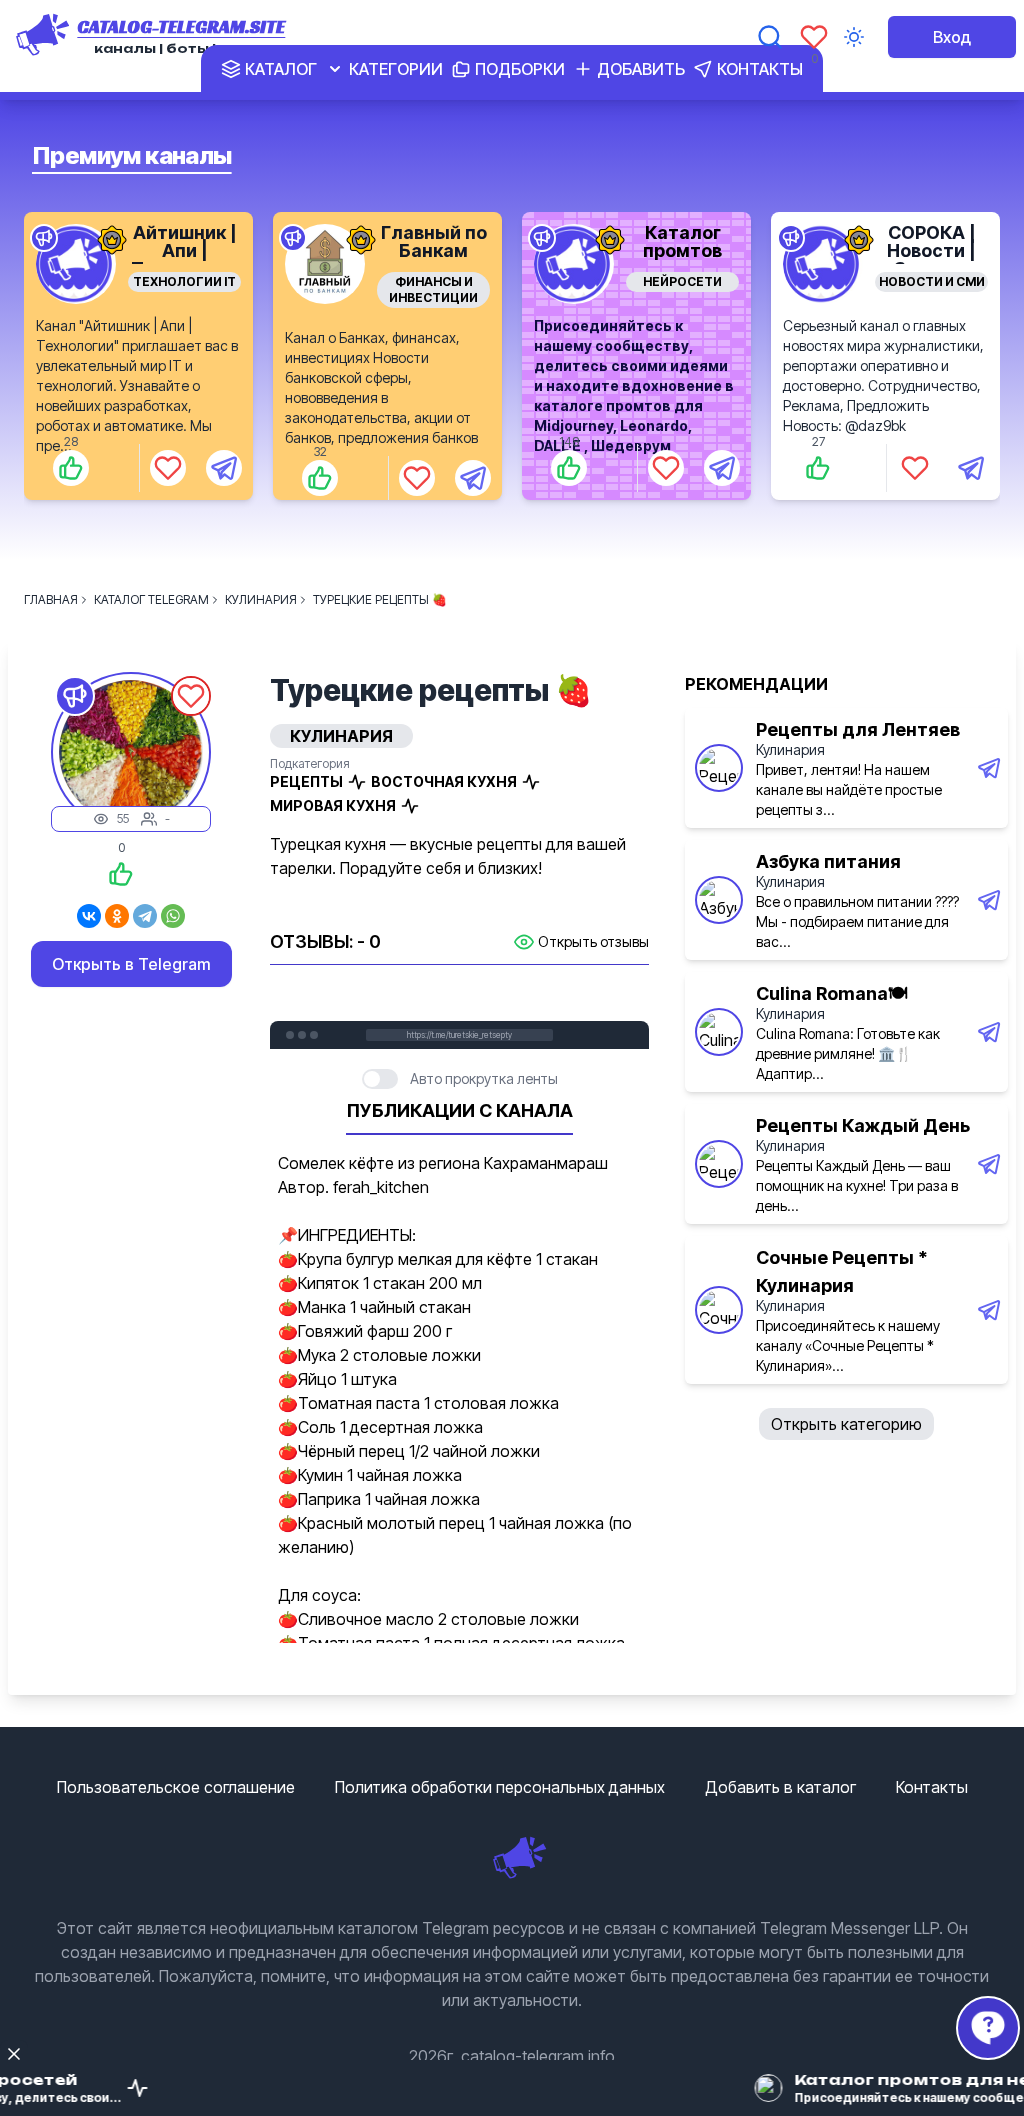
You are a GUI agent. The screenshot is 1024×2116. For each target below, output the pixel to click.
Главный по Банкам (434, 241)
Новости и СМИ (932, 281)
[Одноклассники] (117, 916)
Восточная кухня (444, 781)
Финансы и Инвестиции (433, 289)
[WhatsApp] (173, 916)
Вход (952, 37)
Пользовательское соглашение (176, 1787)
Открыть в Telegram (131, 964)
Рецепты (306, 781)
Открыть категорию (846, 1424)
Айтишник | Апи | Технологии (185, 250)
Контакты (932, 1787)
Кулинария (790, 749)
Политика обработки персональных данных (500, 1787)
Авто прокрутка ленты (484, 1078)
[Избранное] (814, 37)
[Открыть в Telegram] (224, 468)
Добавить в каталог (780, 1787)
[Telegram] (145, 916)
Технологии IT (184, 281)
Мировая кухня (333, 805)
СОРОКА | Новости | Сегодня (931, 250)
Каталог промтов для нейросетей (683, 259)
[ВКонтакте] (89, 916)
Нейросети (682, 281)
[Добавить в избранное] (168, 468)
